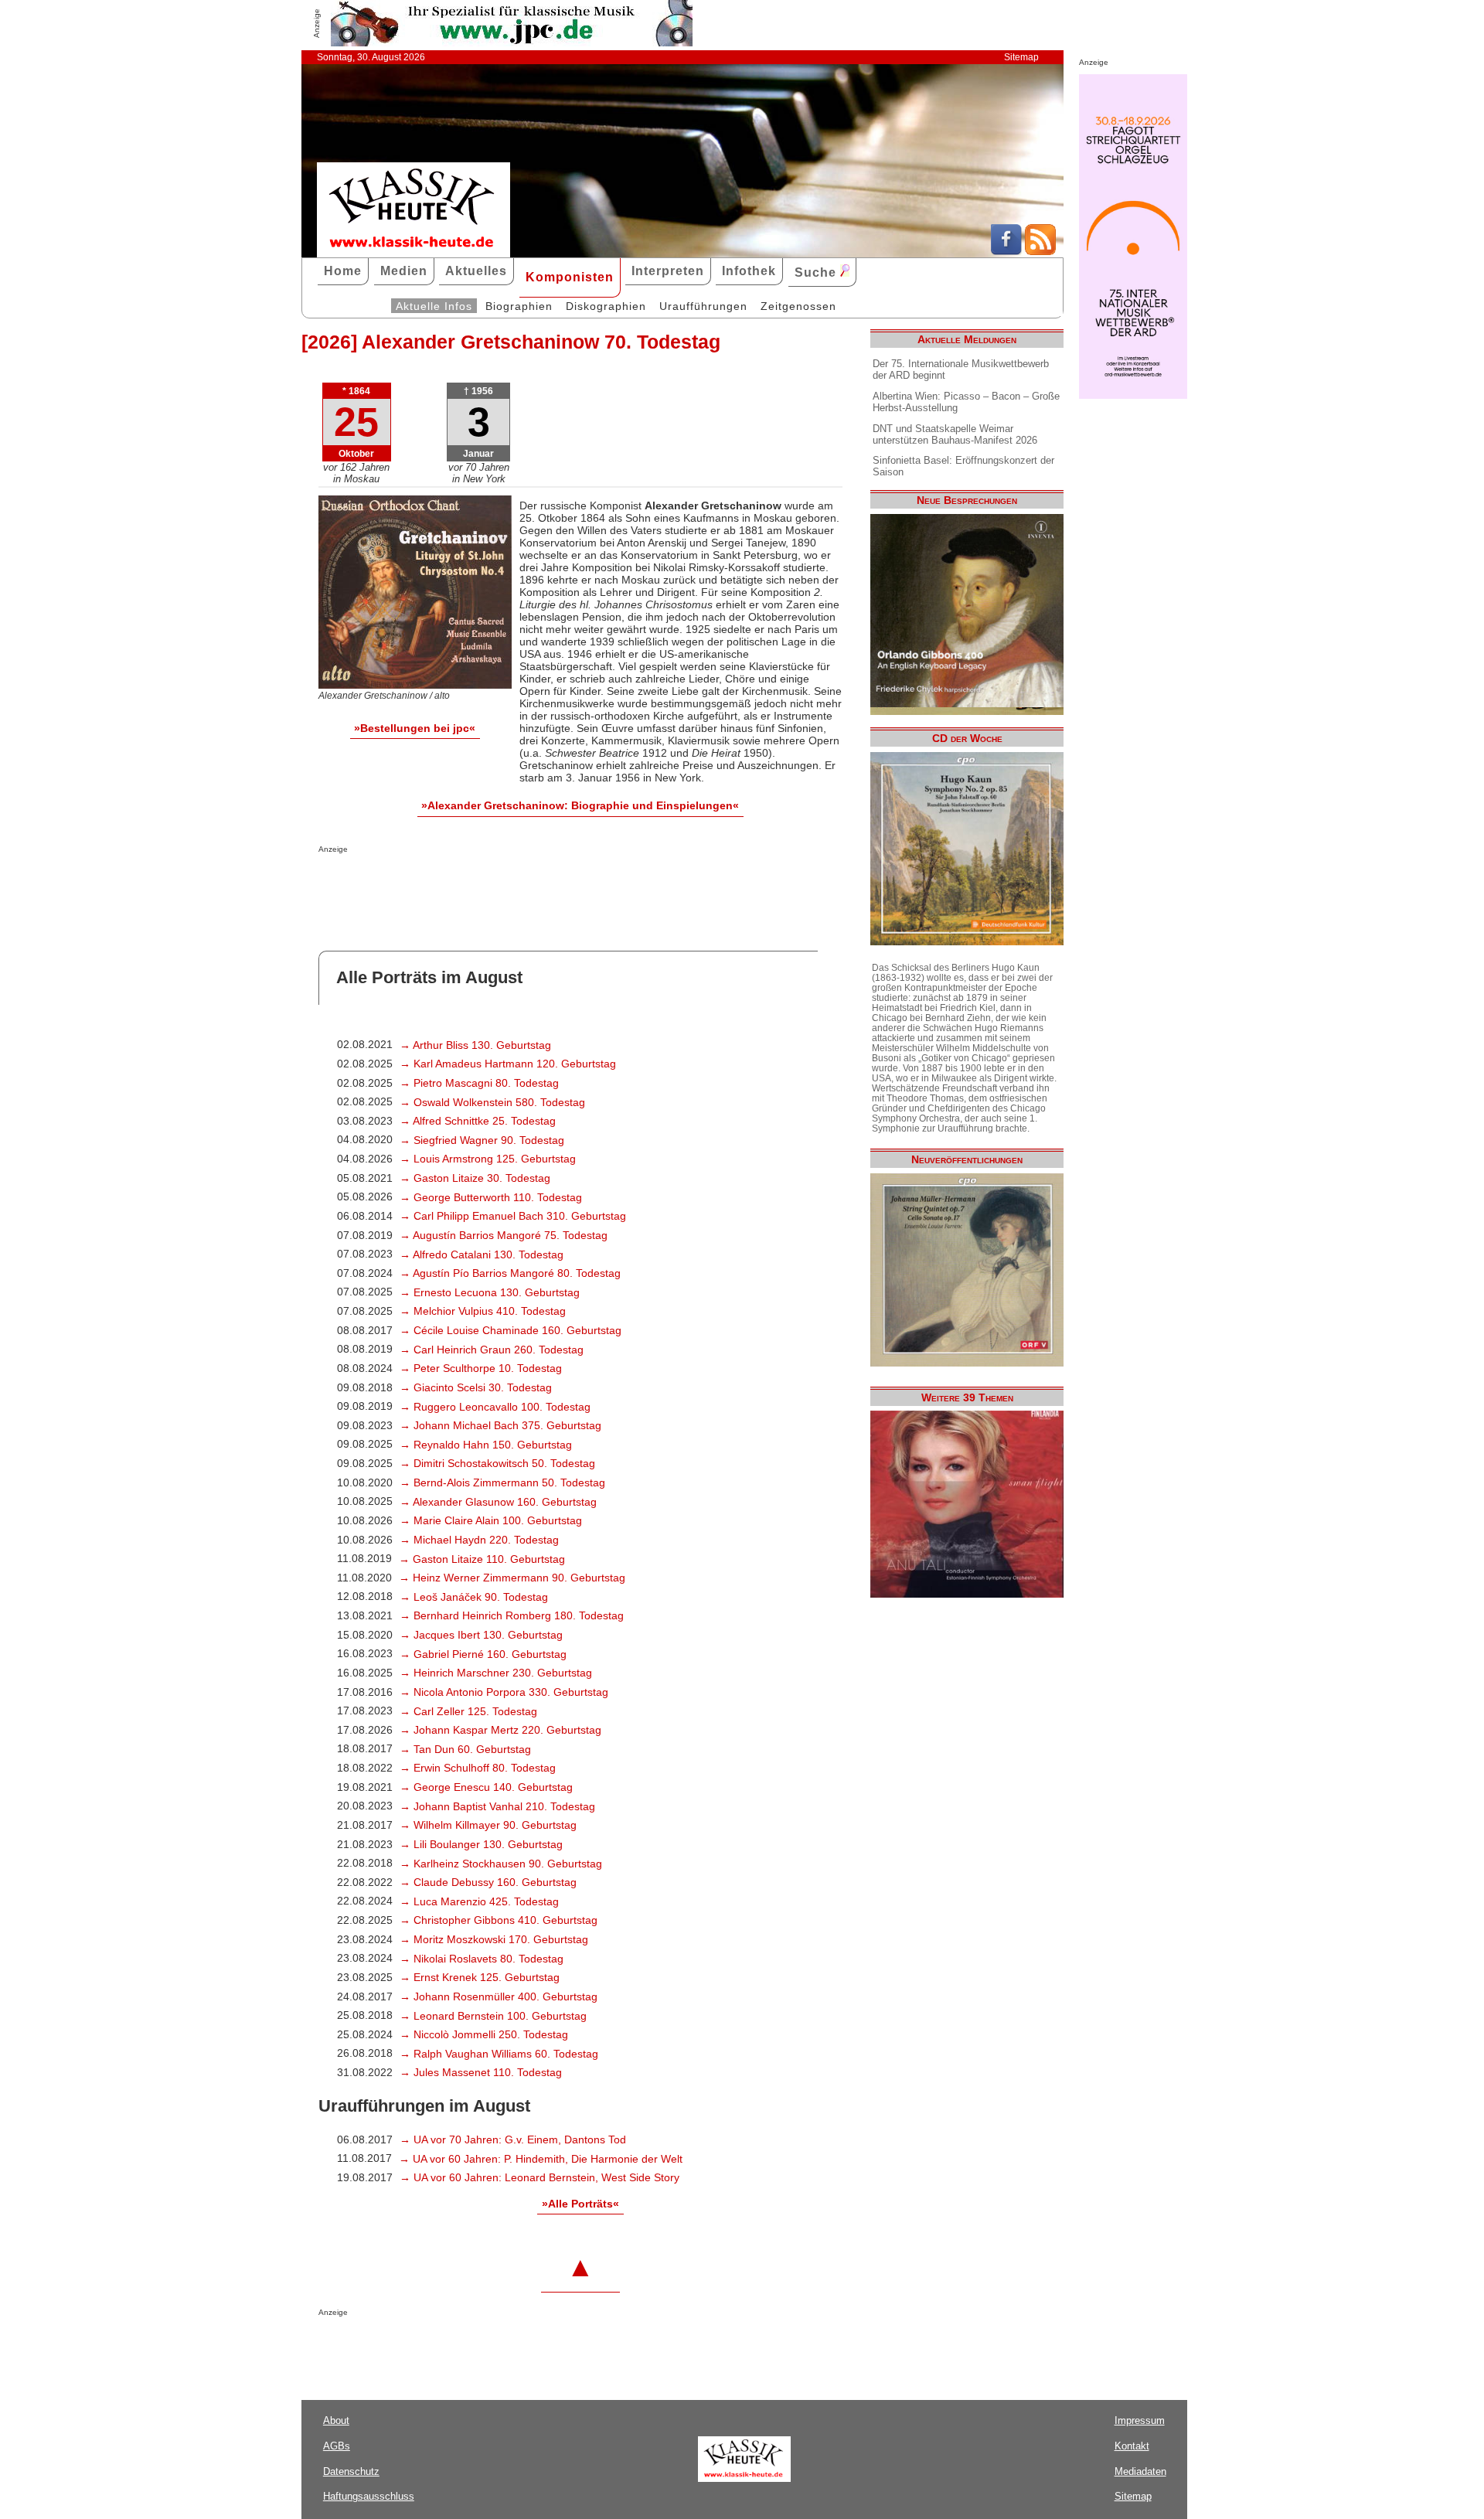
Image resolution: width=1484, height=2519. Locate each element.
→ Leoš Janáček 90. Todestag (474, 1597)
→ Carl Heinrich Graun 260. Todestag (492, 1350)
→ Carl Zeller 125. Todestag (468, 1711)
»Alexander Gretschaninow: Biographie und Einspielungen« (580, 805)
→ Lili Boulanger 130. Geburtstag (481, 1844)
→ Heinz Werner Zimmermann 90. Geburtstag (512, 1578)
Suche (817, 272)
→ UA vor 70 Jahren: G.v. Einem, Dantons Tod (513, 2139)
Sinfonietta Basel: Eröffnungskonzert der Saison (963, 466)
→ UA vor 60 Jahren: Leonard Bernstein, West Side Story (539, 2177)
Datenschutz (351, 2471)
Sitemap (1021, 57)
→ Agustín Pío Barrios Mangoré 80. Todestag (510, 1273)
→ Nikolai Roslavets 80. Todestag (482, 1959)
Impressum (1140, 2420)
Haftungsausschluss (369, 2496)
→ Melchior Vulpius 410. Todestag (483, 1311)
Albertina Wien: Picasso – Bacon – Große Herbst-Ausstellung (966, 402)
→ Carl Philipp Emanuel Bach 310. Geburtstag (513, 1216)
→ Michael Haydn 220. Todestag (479, 1540)
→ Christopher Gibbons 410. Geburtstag (499, 1920)
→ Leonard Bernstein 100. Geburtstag (493, 2016)
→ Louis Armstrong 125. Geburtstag (488, 1159)
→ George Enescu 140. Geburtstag (486, 1787)
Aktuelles (476, 271)
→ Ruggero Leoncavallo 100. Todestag (495, 1407)
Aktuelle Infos (434, 306)
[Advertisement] (499, 884)
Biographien (519, 306)
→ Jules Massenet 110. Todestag (481, 2072)
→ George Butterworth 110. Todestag (491, 1197)
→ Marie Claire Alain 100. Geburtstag (491, 1520)
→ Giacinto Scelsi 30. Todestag (476, 1387)
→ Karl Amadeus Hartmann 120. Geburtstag (508, 1064)
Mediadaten (1140, 2471)
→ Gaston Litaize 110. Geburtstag (482, 1559)
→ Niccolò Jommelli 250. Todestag (484, 2034)
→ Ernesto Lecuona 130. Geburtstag (490, 1292)
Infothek (749, 271)
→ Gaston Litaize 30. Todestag (475, 1178)
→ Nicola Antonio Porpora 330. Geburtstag (504, 1692)
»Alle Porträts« (580, 2204)
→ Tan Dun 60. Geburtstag (465, 1749)
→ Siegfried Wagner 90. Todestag (482, 1140)
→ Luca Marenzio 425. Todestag (479, 1901)
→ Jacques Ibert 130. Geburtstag (481, 1635)
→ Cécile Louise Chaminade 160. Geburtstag (511, 1330)
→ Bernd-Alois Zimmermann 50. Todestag (502, 1482)
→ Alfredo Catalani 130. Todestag (482, 1254)
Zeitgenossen (798, 306)
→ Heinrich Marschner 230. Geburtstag (496, 1673)
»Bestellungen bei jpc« (415, 728)
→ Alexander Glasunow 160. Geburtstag (498, 1502)
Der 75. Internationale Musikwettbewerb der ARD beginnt (961, 369)
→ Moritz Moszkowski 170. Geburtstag (494, 1939)
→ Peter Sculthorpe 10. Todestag (481, 1368)
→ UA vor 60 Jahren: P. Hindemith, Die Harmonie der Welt (541, 2159)
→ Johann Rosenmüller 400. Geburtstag (499, 1996)
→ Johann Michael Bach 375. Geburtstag (500, 1425)
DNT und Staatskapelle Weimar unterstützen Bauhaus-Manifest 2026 (955, 434)
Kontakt (1132, 2446)
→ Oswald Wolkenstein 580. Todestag (492, 1102)
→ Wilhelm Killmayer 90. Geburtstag (488, 1825)
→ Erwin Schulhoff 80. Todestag (478, 1768)
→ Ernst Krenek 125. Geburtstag (480, 1977)
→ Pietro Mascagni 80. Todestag (479, 1083)
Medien (404, 271)
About (336, 2420)
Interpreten (668, 271)
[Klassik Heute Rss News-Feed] (1040, 251)
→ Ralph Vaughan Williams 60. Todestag (499, 2054)
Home (343, 271)
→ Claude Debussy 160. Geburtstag (488, 1882)
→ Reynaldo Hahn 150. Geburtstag (486, 1445)
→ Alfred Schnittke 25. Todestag (478, 1121)
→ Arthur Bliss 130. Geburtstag (475, 1045)
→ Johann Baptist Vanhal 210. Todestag (497, 1806)
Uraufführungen (703, 306)
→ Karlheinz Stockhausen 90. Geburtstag (501, 1864)
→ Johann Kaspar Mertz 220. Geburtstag (500, 1730)
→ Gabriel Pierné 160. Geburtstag (483, 1654)
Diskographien (606, 306)
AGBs (337, 2446)
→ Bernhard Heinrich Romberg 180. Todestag (512, 1615)
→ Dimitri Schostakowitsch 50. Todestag (497, 1463)
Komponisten (570, 277)
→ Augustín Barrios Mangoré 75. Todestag (504, 1235)
